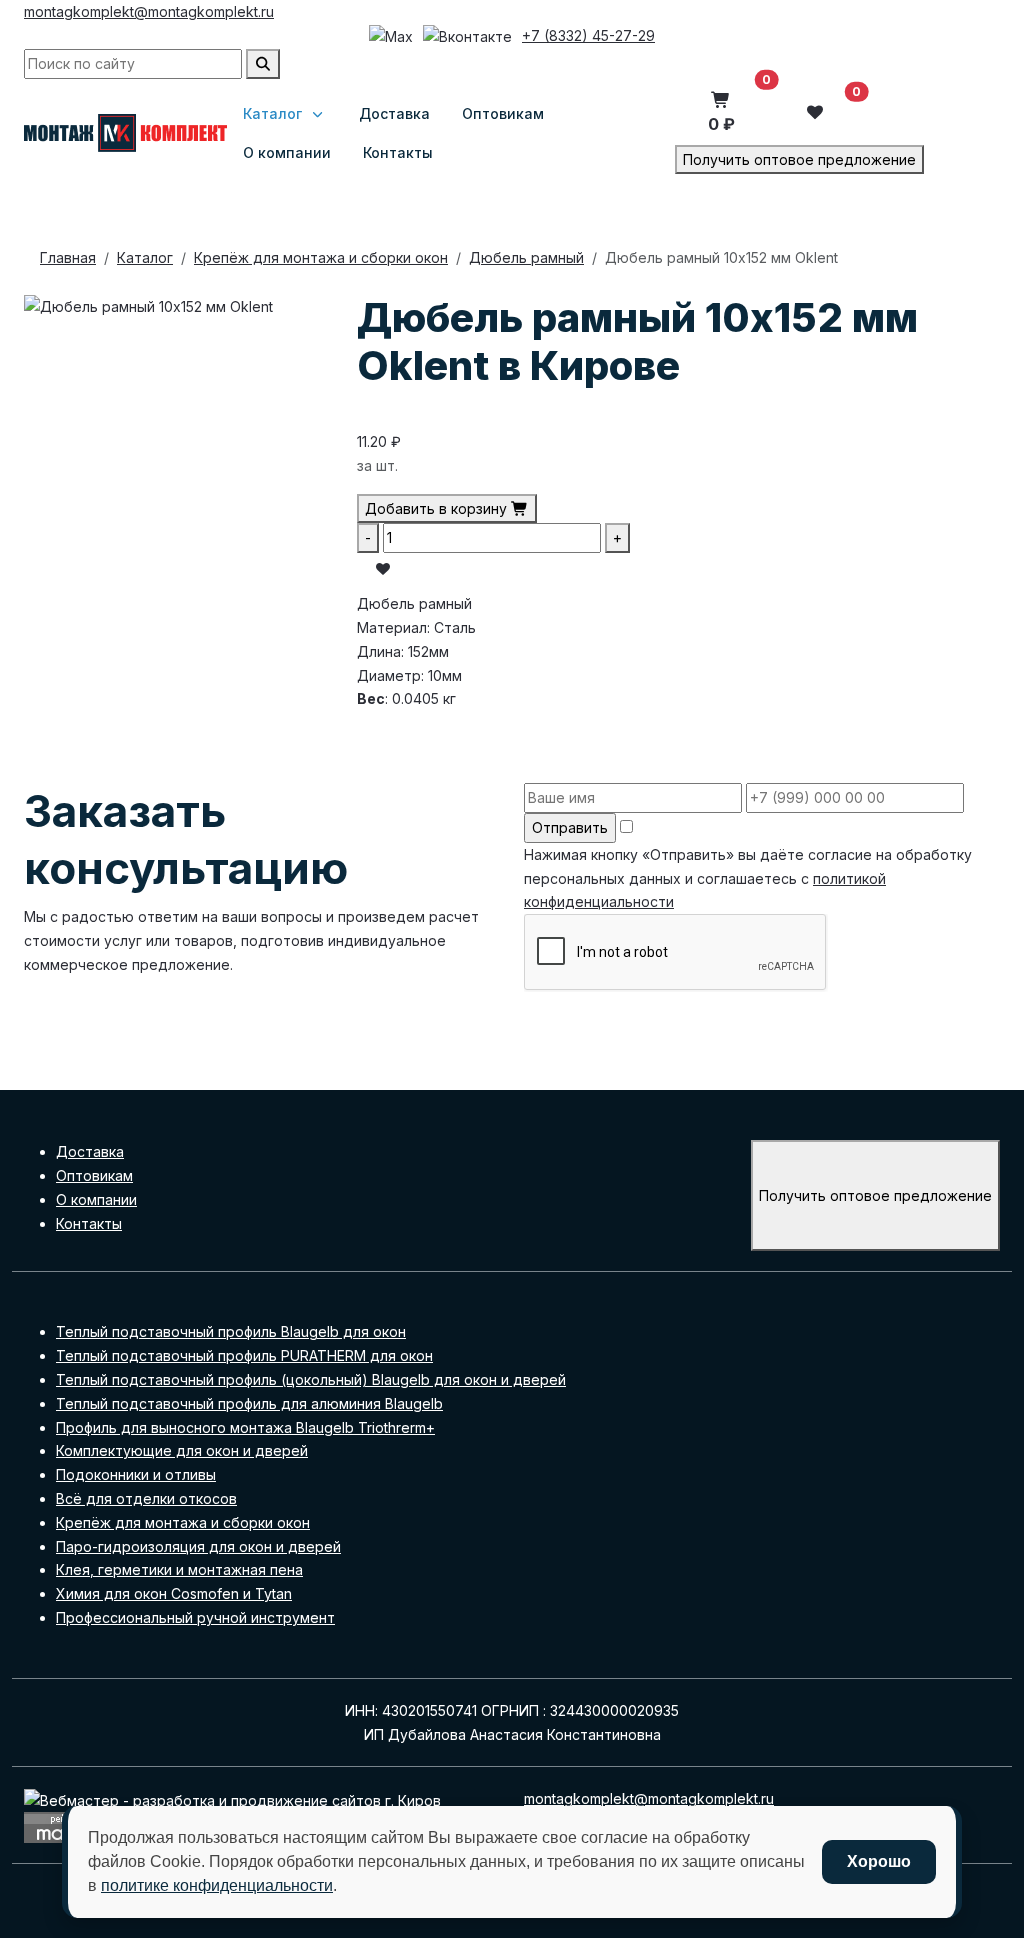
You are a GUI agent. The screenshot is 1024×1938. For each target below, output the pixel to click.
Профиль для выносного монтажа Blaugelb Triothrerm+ (245, 1427)
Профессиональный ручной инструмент (195, 1617)
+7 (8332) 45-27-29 (588, 35)
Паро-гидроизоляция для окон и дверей (198, 1546)
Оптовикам (94, 1175)
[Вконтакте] (467, 36)
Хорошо (879, 1861)
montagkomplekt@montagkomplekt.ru (149, 11)
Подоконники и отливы (136, 1474)
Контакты (89, 1223)
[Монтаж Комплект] (125, 133)
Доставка (90, 1151)
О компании (96, 1199)
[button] (721, 112)
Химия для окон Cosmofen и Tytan (174, 1593)
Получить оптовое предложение (799, 159)
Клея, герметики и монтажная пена (179, 1569)
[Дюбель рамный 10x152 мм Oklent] (148, 305)
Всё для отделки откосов (146, 1498)
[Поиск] (263, 64)
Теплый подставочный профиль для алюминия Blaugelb (249, 1403)
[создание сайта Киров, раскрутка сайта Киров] (232, 1798)
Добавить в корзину (438, 508)
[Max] (391, 36)
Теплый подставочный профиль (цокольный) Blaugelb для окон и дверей (311, 1379)
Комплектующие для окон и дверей (182, 1450)
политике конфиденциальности (217, 1885)
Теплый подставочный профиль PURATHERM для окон (244, 1355)
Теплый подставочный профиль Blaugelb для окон (231, 1331)
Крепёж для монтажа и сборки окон (183, 1522)
